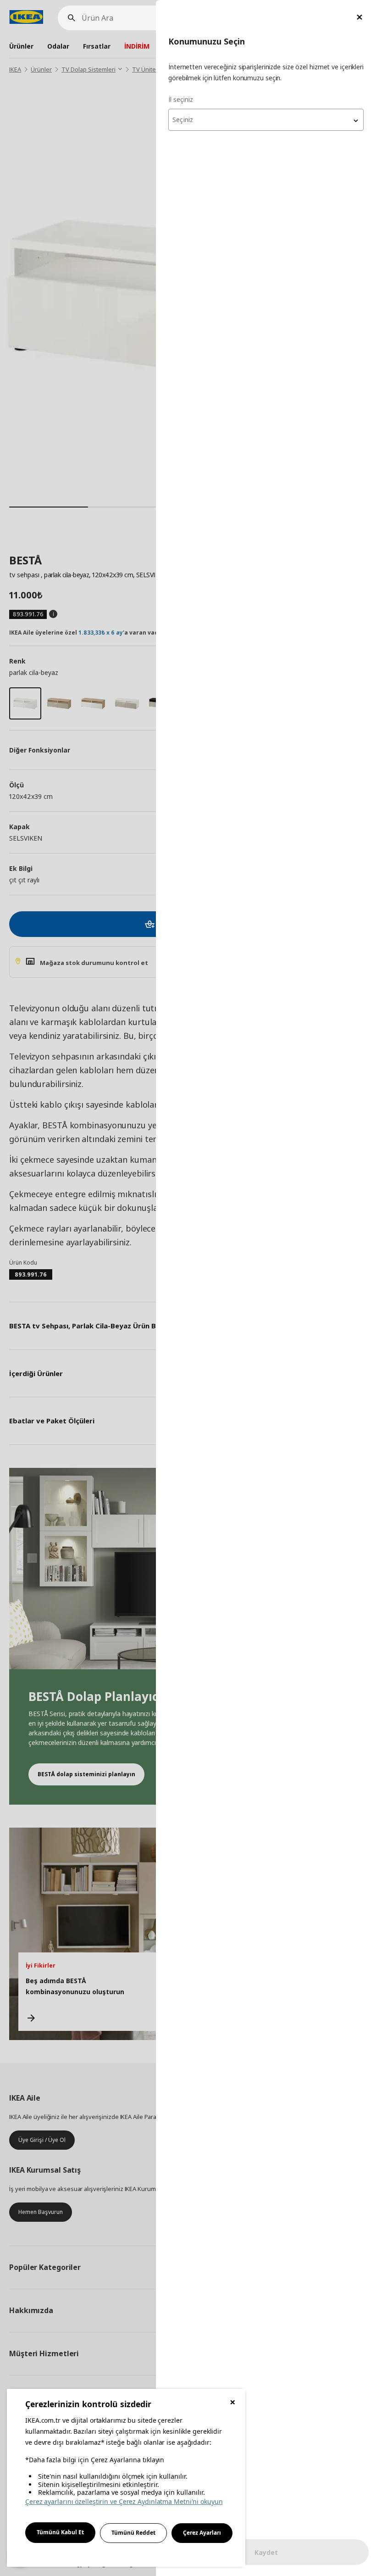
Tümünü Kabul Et (60, 2532)
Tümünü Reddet (133, 2533)
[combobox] (266, 120)
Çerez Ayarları (202, 2533)
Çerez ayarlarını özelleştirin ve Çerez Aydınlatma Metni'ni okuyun (124, 2501)
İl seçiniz (181, 99)
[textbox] (266, 120)
